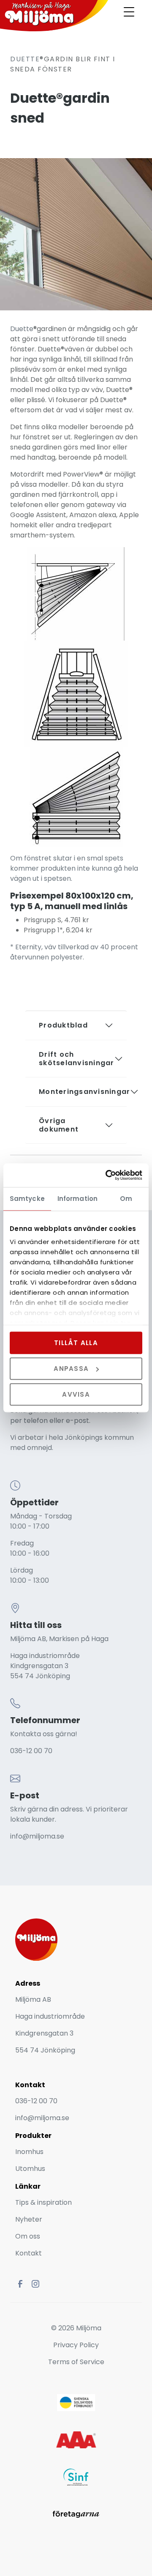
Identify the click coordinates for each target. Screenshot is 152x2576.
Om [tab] (126, 1199)
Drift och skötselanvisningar (77, 1059)
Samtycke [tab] (27, 1199)
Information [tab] (77, 1199)
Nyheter (30, 2219)
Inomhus (29, 2152)
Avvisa (76, 1394)
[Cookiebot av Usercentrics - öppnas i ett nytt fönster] (107, 1175)
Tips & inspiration (43, 2202)
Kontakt (28, 2253)
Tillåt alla (76, 1343)
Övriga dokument (59, 1125)
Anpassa (71, 1369)
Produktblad (63, 1025)
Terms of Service (76, 2362)
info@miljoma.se (37, 1836)
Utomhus (30, 2169)
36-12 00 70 (33, 1751)
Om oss (28, 2236)
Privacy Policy (76, 2345)
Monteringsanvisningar (80, 1092)
